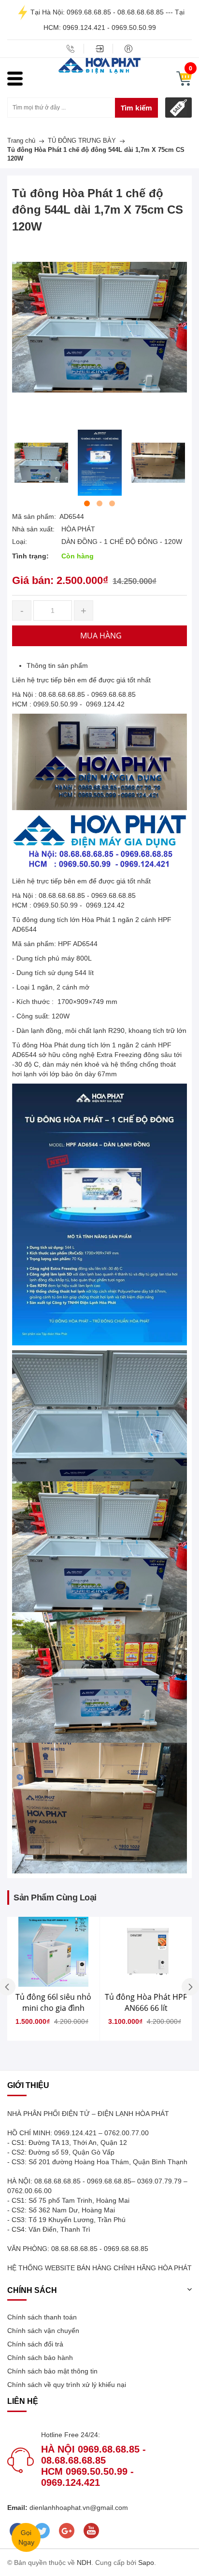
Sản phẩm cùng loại (55, 1898)
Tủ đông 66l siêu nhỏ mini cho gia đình (53, 2002)
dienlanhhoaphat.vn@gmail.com (78, 2508)
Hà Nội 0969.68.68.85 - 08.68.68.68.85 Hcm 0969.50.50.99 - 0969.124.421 (93, 2466)
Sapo (146, 2562)
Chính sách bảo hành (40, 2358)
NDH (84, 2562)
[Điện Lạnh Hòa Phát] (99, 65)
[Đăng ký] (128, 49)
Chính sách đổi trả (35, 2344)
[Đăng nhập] (99, 49)
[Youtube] (91, 2531)
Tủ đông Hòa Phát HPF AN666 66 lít (146, 2002)
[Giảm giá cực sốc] (178, 108)
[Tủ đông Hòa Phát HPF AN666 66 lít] (146, 1952)
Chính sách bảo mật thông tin (52, 2371)
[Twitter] (42, 2531)
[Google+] (66, 2531)
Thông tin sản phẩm (57, 665)
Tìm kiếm (136, 108)
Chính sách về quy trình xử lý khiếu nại (67, 2385)
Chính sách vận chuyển (43, 2331)
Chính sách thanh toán (42, 2317)
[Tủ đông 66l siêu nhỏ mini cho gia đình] (53, 1952)
